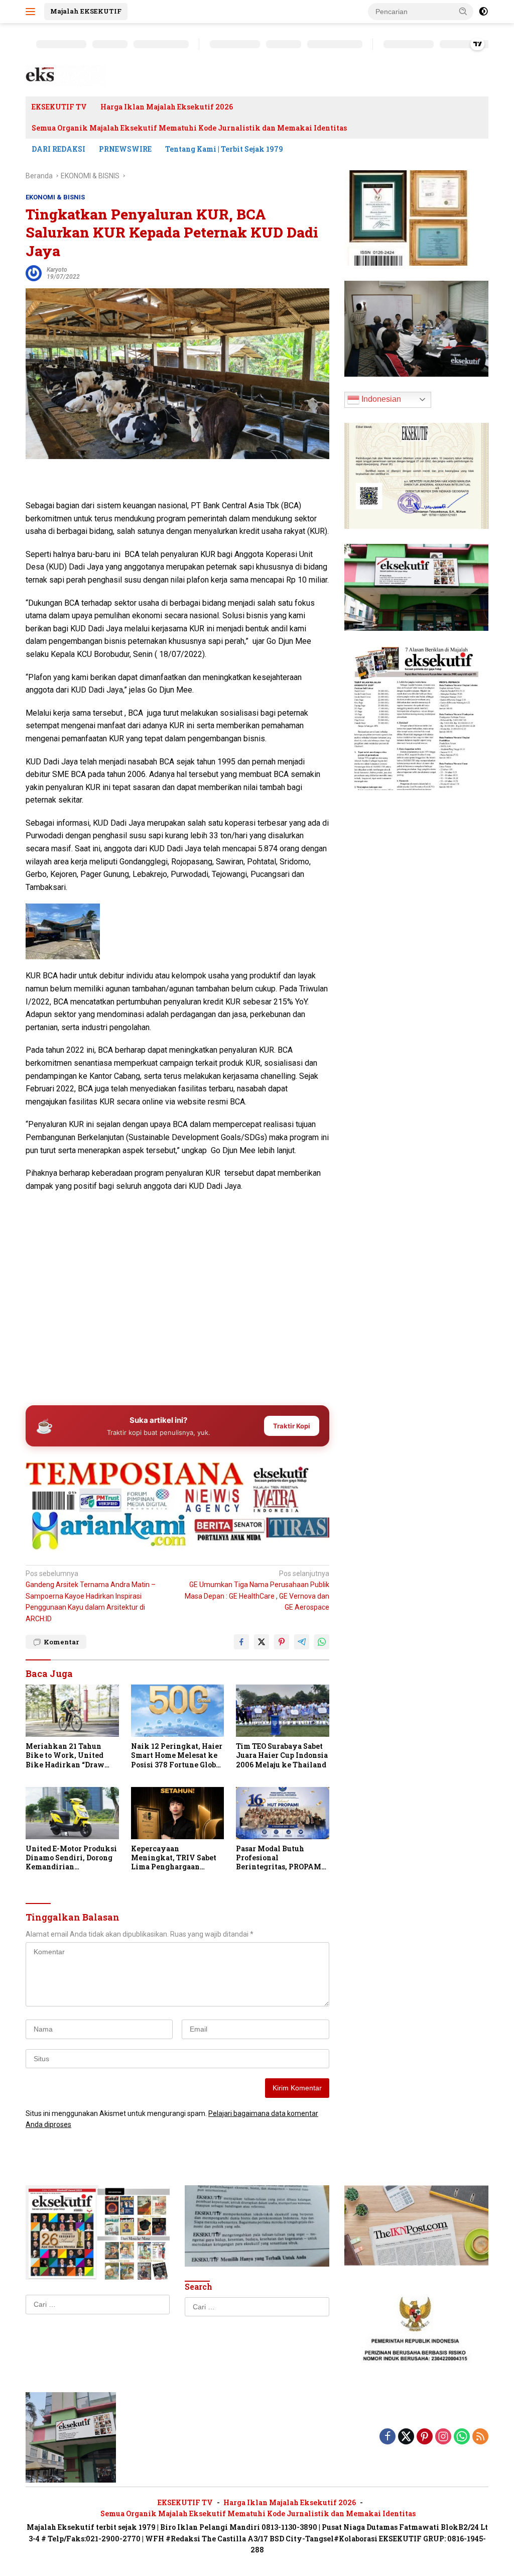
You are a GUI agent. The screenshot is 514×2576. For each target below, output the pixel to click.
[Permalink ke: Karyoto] (34, 273)
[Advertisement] (177, 1319)
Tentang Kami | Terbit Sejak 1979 (224, 149)
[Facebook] (388, 2437)
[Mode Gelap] (483, 12)
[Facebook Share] (241, 1642)
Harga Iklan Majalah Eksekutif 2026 (167, 107)
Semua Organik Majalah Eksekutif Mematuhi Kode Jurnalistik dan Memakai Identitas (189, 128)
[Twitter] (406, 2437)
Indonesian (380, 399)
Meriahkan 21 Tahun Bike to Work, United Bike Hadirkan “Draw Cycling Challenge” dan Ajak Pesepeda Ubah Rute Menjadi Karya (71, 1756)
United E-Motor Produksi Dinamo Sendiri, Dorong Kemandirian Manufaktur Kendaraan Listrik (71, 1858)
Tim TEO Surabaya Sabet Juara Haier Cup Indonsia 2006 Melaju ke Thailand (282, 1755)
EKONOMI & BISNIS (55, 197)
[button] (463, 11)
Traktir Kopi (292, 1426)
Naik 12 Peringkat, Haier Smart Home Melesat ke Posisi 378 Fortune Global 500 (177, 1756)
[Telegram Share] (302, 1642)
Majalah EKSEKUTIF (86, 11)
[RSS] (480, 2437)
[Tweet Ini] (262, 1642)
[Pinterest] (425, 2437)
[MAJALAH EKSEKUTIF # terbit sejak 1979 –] (66, 75)
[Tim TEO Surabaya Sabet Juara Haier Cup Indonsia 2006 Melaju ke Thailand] (283, 1711)
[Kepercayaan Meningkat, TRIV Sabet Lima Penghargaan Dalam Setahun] (178, 1813)
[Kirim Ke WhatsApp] (322, 1642)
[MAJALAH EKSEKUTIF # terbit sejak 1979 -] (71, 2436)
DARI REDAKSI (58, 149)
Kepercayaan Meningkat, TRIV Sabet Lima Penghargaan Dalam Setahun (174, 1858)
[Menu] (32, 12)
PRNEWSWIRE (125, 149)
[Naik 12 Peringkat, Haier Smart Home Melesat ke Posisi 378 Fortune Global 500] (178, 1711)
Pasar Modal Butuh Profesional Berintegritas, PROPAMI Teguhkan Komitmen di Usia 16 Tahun (280, 1858)
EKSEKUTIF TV (59, 107)
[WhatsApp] (462, 2437)
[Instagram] (443, 2437)
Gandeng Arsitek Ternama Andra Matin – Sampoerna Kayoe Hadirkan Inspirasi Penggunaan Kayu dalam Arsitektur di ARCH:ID (91, 1596)
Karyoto (57, 270)
